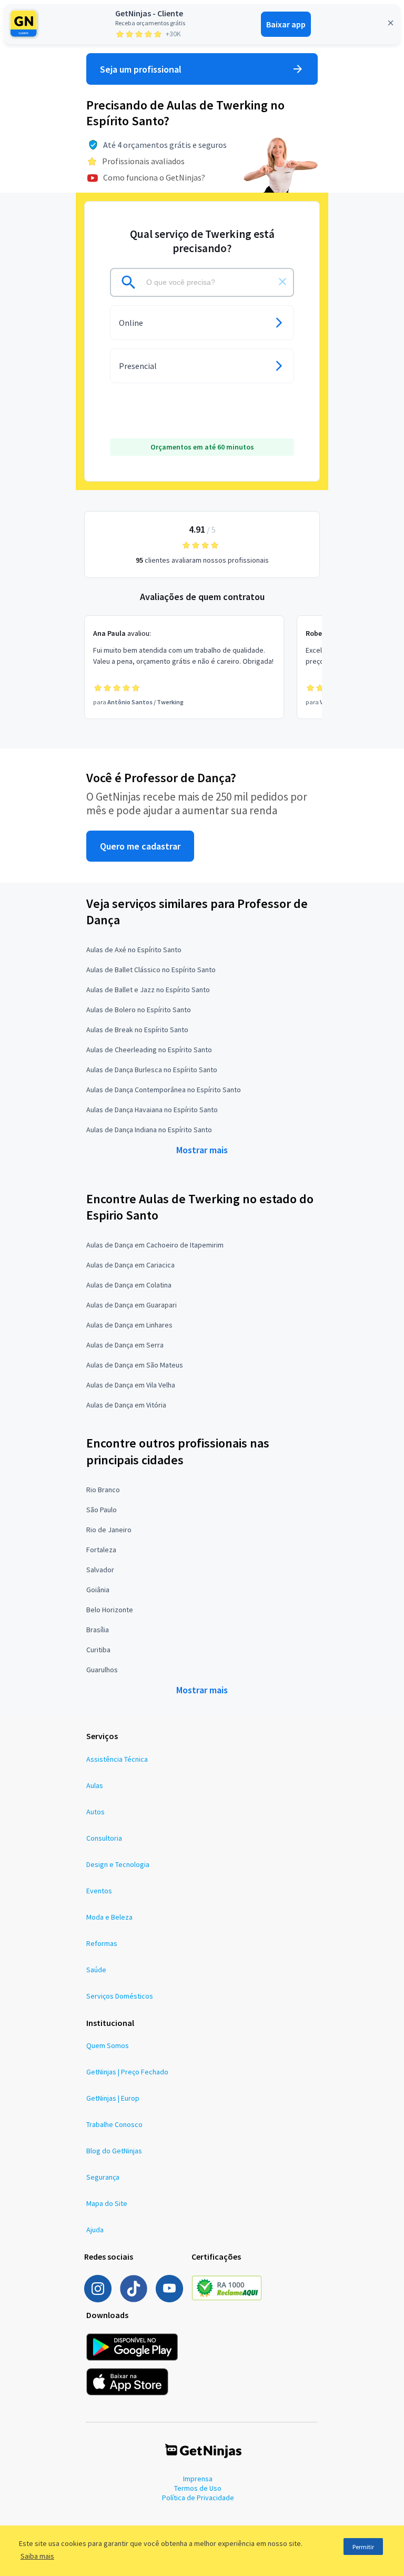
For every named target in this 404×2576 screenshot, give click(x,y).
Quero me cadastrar (140, 846)
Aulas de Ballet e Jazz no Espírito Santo (148, 990)
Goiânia (98, 1590)
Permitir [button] (363, 2547)
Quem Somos (108, 2045)
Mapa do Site (107, 2203)
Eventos (99, 1891)
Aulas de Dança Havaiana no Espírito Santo (152, 1110)
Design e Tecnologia (118, 1864)
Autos (95, 1812)
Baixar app (286, 24)
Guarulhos (102, 1670)
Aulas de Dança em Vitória (126, 1405)
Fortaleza (101, 1550)
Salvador (100, 1570)
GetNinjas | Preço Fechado (127, 2072)
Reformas (102, 1943)
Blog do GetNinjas (114, 2151)
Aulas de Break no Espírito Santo (137, 1030)
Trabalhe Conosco (114, 2124)
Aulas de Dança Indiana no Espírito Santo (149, 1130)
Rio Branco (103, 1490)
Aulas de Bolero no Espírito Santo (139, 1010)
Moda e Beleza (109, 1917)
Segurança (103, 2177)
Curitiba (98, 1650)
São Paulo (102, 1510)
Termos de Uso (198, 2488)
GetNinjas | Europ (113, 2098)
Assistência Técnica (117, 1759)
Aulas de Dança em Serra (125, 1345)
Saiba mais (37, 2556)
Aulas (95, 1785)
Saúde (96, 1970)
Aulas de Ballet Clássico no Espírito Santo (151, 970)
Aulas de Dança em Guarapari (132, 1305)
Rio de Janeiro (109, 1530)
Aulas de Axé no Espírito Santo (134, 950)
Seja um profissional (141, 69)
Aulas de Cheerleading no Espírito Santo (149, 1050)
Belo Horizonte (110, 1610)
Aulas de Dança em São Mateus (135, 1365)
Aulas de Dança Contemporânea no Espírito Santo (164, 1090)
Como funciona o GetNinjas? (154, 177)
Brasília (98, 1630)
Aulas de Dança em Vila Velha (131, 1385)
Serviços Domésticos (120, 1996)
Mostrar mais (202, 1150)
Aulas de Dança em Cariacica (130, 1265)
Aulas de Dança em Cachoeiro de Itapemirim (155, 1245)
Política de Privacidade (198, 2498)
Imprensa (198, 2479)
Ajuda (95, 2230)
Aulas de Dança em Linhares (129, 1325)
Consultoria (104, 1838)
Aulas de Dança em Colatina (129, 1285)
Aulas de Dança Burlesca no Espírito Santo (152, 1070)
